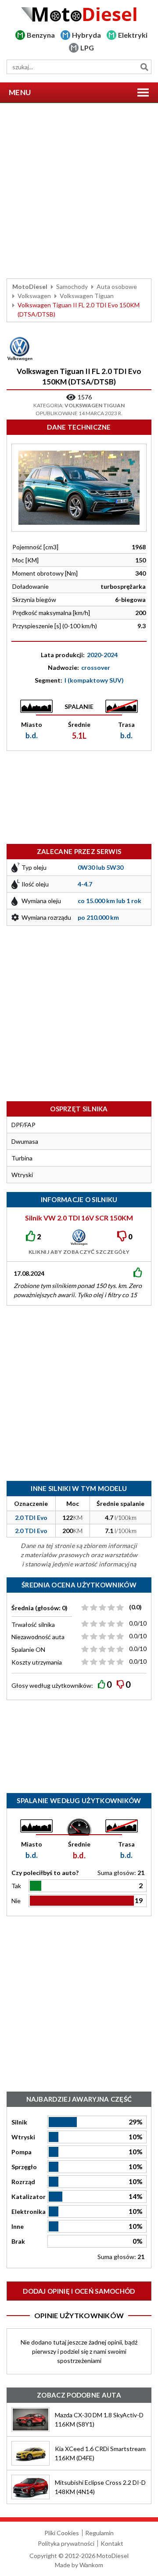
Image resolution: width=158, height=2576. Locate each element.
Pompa (22, 2152)
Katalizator (29, 2197)
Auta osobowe (117, 286)
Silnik (19, 2122)
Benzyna (41, 35)
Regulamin (99, 2533)
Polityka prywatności (66, 2543)
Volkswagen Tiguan (87, 296)
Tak (16, 1886)
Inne (18, 2226)
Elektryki (133, 35)
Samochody (72, 286)
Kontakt (112, 2543)
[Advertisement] (79, 191)
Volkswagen (34, 296)
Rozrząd (23, 2182)
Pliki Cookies (62, 2533)
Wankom (91, 2565)
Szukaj (144, 67)
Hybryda (86, 35)
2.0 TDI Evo (31, 1517)
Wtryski (23, 2137)
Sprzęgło (24, 2167)
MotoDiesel (30, 286)
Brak (18, 2241)
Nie (16, 1901)
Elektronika (29, 2211)
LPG (87, 48)
